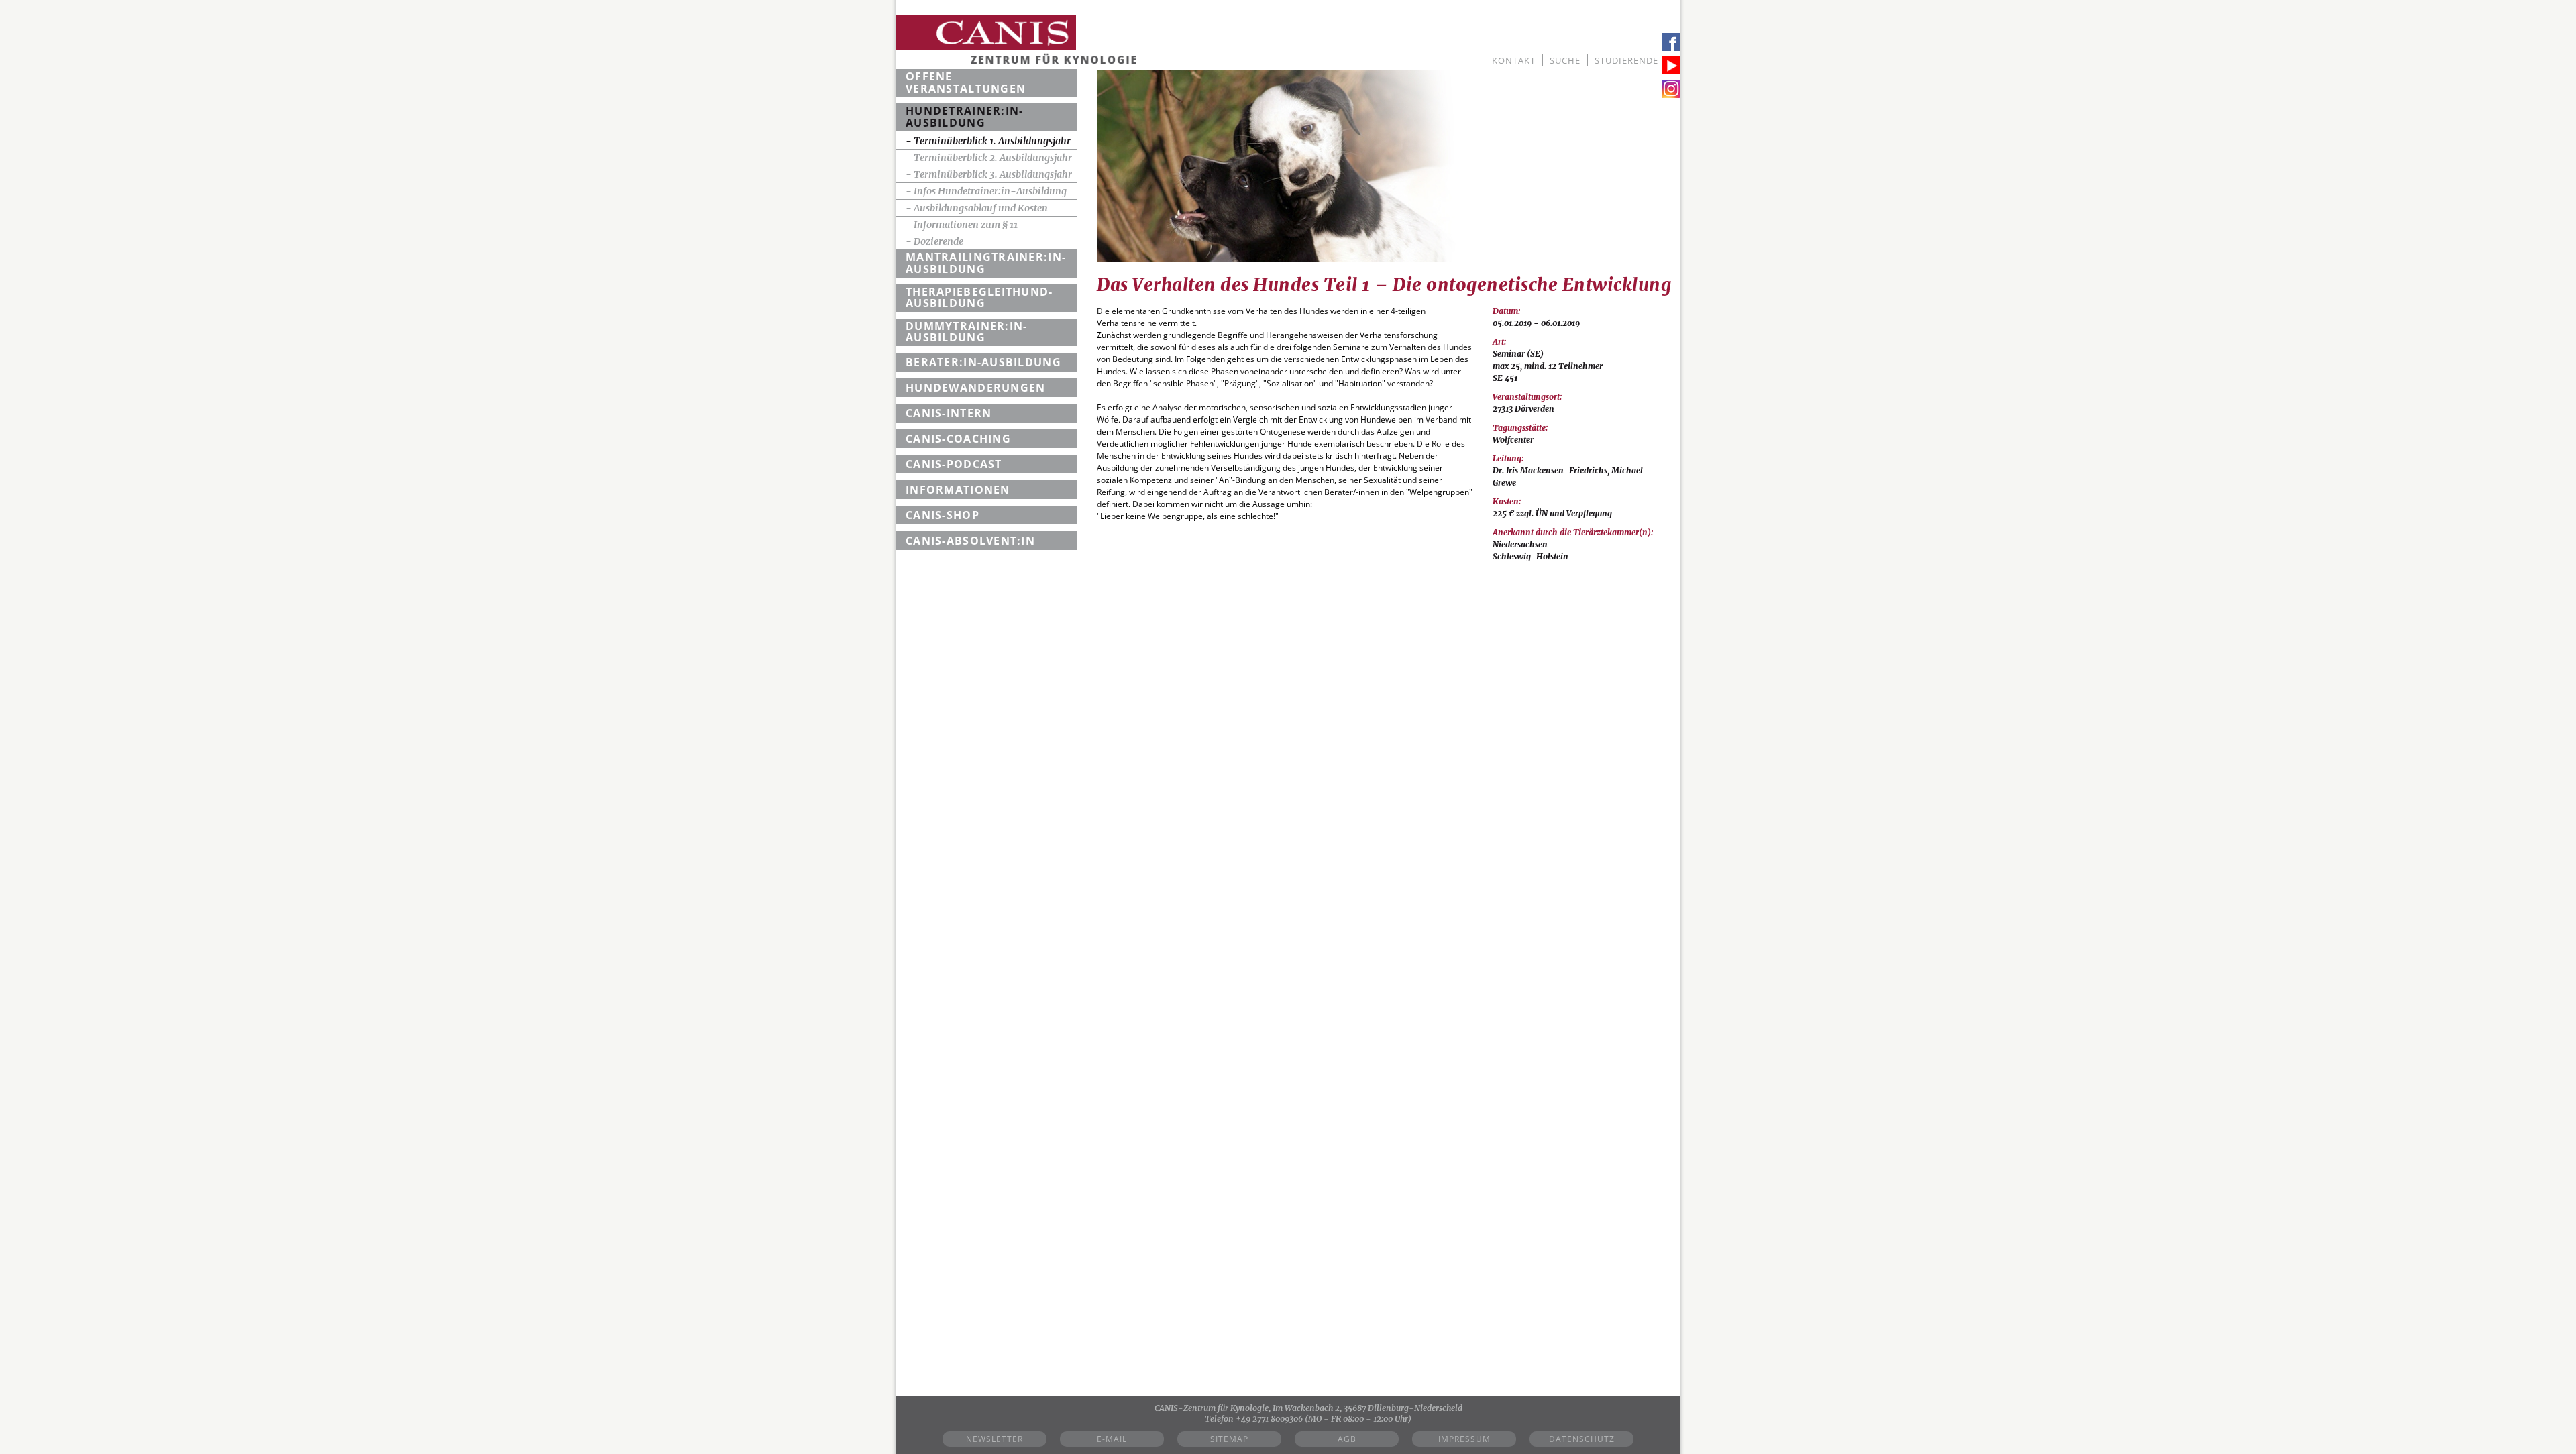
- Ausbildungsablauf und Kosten (977, 208)
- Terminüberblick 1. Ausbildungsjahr (988, 141)
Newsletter (995, 1439)
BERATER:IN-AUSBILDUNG (983, 362)
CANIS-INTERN (949, 413)
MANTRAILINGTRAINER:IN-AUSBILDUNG (986, 263)
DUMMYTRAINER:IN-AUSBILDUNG (966, 332)
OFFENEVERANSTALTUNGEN (966, 82)
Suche (1565, 60)
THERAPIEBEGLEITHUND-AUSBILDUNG (979, 298)
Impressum (1464, 1439)
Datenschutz (1582, 1439)
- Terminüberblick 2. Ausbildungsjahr (989, 158)
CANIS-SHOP (943, 515)
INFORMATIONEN (958, 490)
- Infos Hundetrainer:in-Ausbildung (986, 191)
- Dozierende (934, 241)
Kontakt (1514, 60)
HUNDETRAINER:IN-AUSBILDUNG (964, 117)
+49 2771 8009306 (1269, 1419)
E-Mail (1112, 1439)
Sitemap (1229, 1439)
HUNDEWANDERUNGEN (975, 388)
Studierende (1626, 60)
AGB (1347, 1439)
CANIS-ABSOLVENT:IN (970, 541)
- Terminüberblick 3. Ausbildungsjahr (989, 174)
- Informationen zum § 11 (962, 225)
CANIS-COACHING (958, 439)
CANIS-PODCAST (954, 464)
